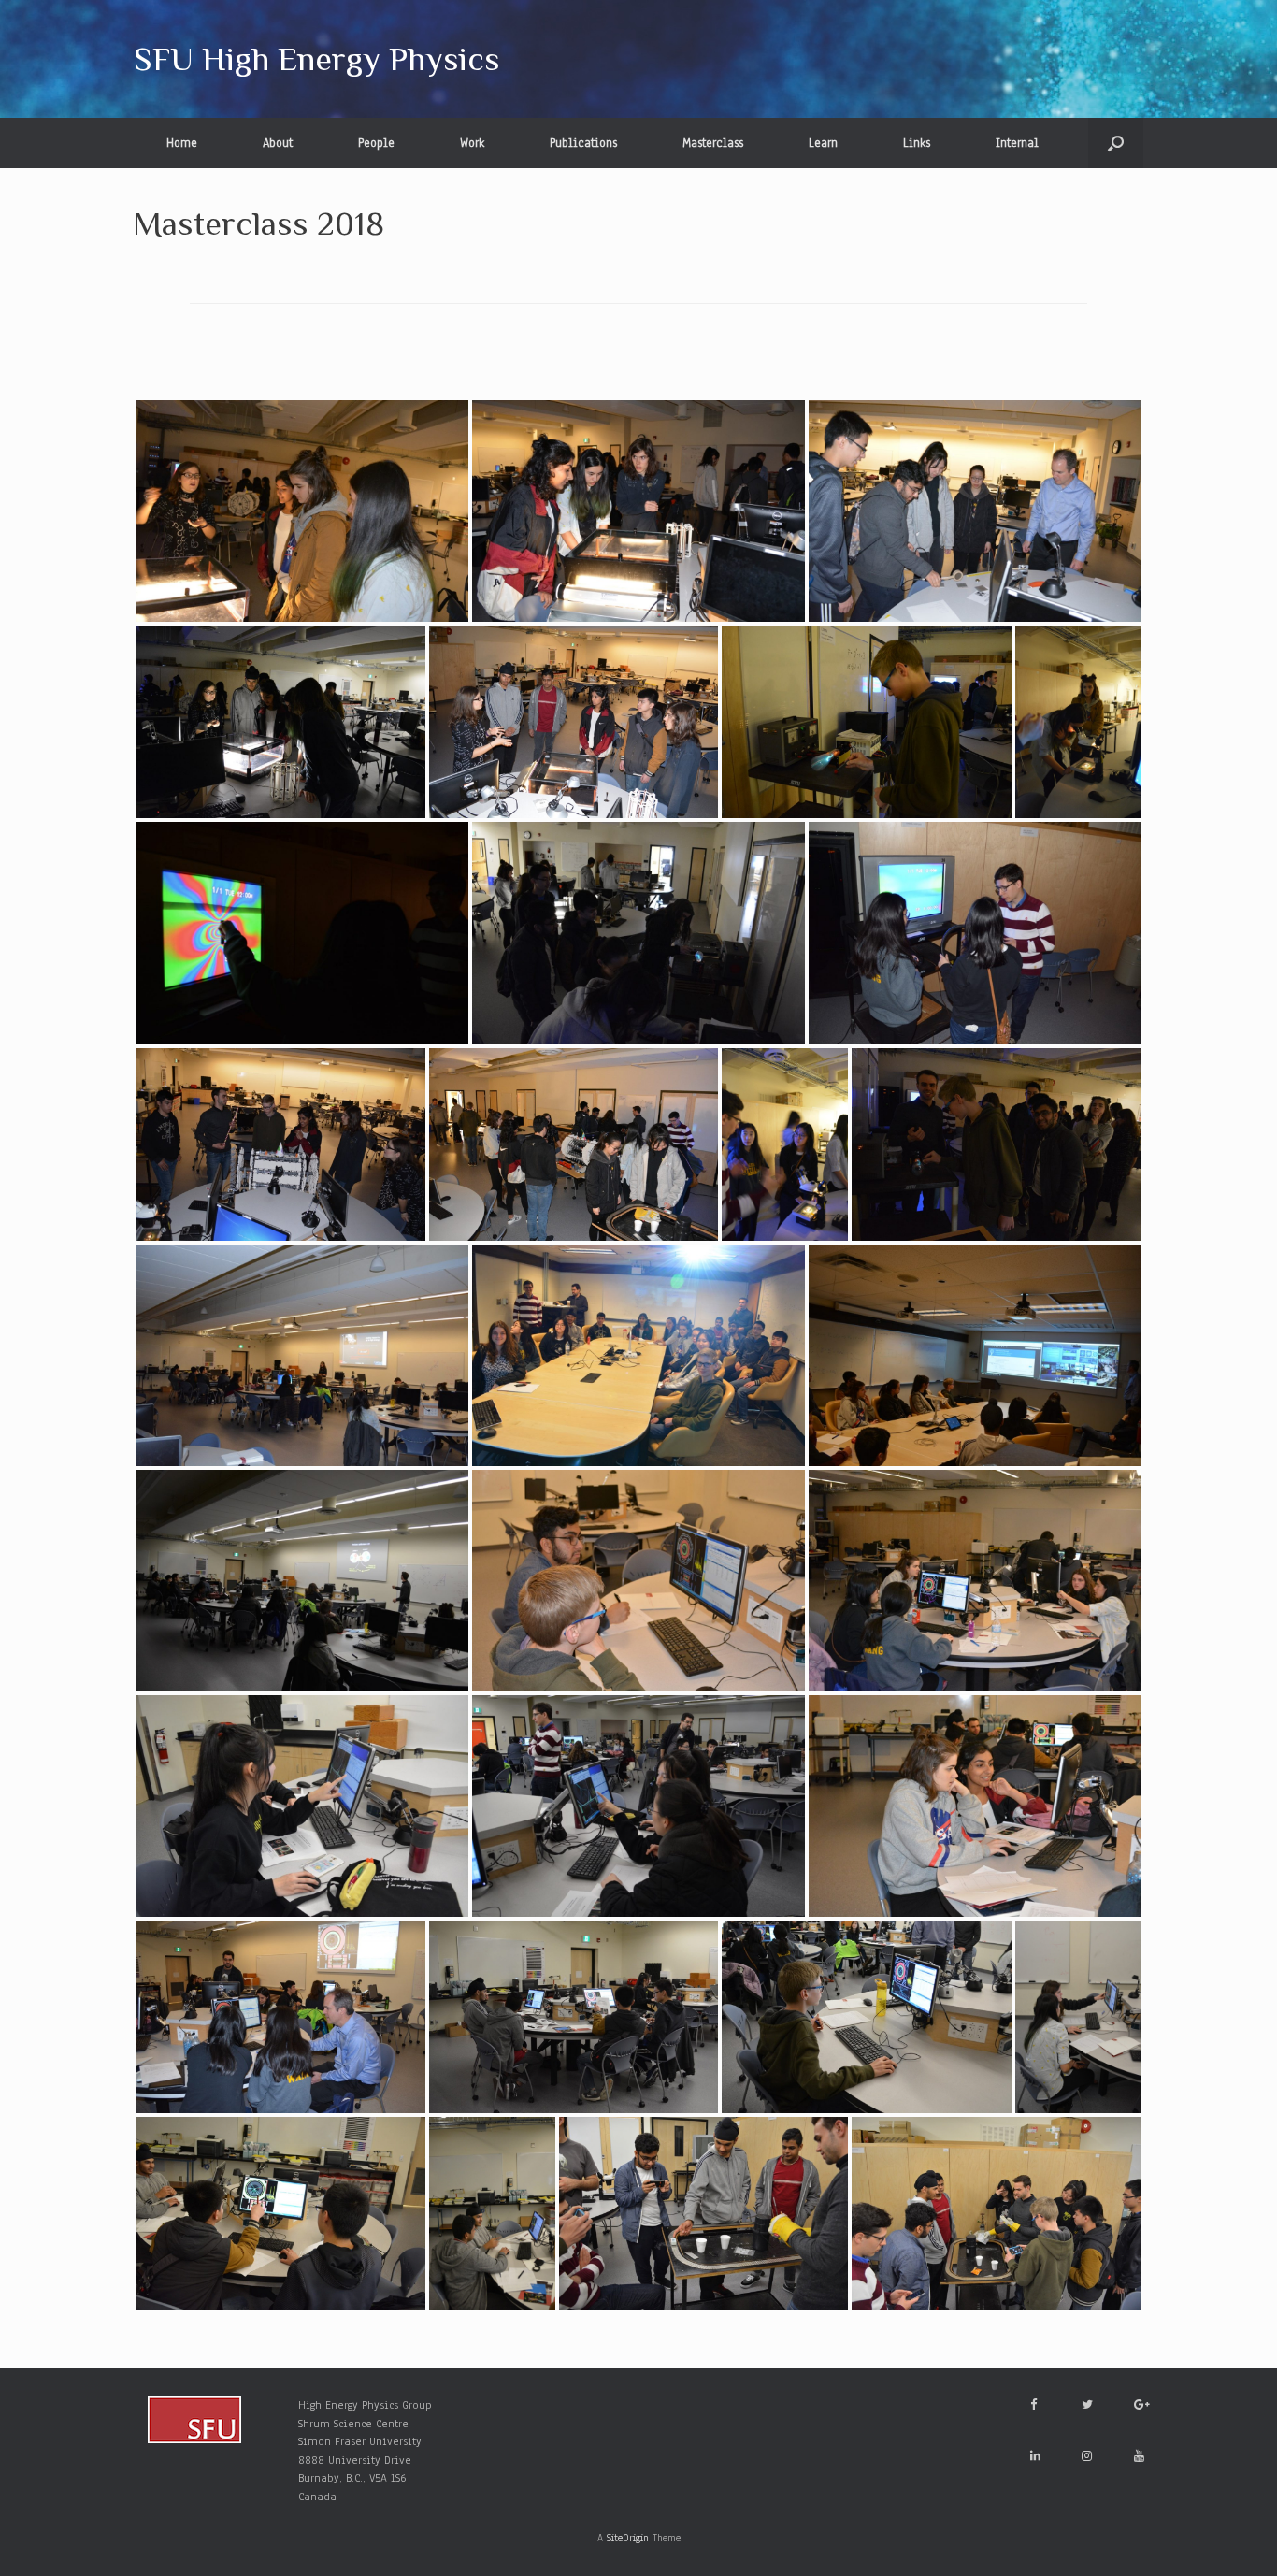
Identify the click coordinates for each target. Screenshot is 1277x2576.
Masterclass (713, 143)
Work (472, 143)
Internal (1017, 143)
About (278, 143)
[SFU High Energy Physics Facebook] (1033, 2405)
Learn (823, 143)
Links (917, 143)
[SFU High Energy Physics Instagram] (1087, 2456)
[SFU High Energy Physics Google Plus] (1142, 2405)
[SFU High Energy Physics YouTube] (1139, 2456)
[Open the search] (1116, 143)
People (376, 143)
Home (182, 143)
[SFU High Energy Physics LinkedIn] (1035, 2456)
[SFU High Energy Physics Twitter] (1087, 2405)
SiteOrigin (628, 2538)
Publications (583, 143)
